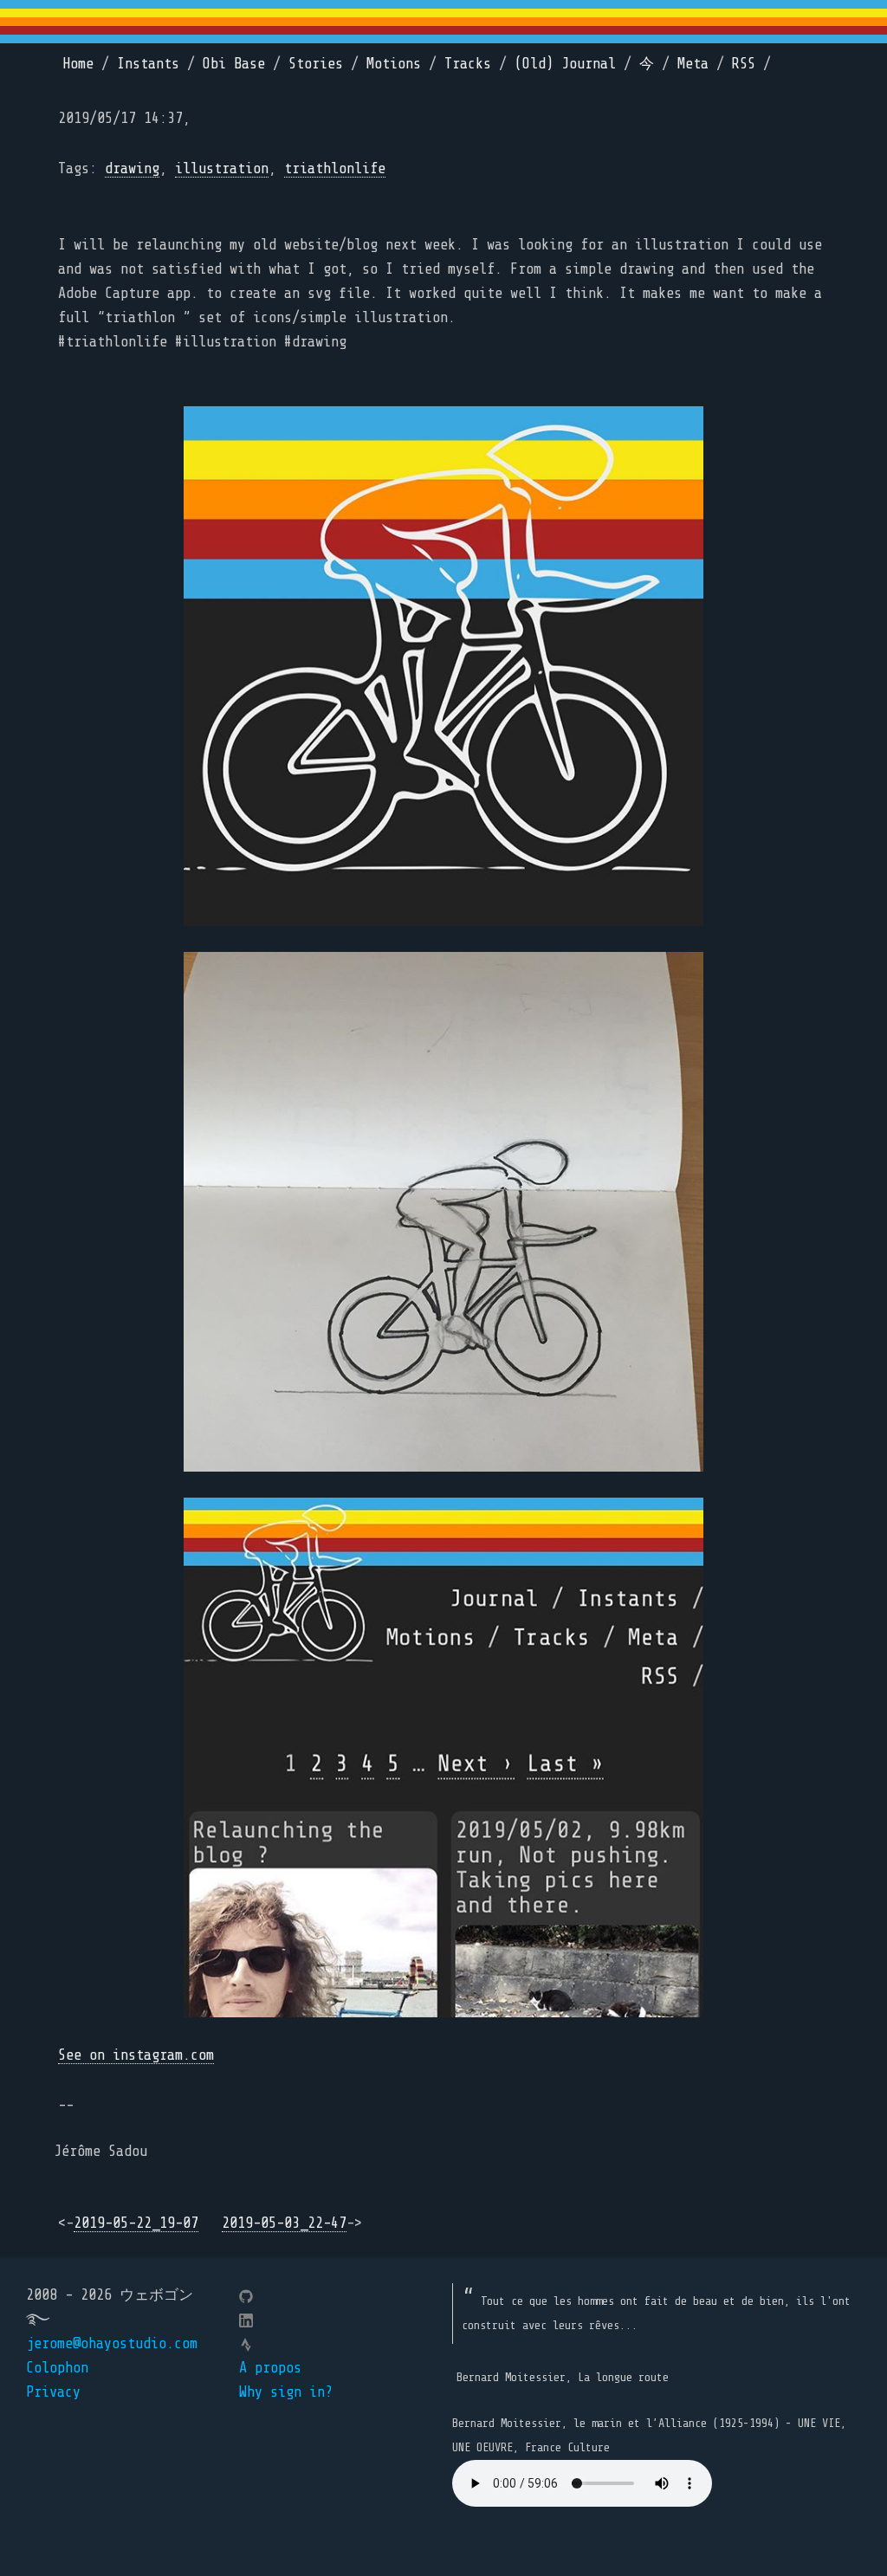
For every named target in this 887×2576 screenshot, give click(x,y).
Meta (693, 64)
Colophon (57, 2368)
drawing (132, 168)
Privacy (53, 2392)
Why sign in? (286, 2392)
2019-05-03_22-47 (284, 2223)
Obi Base (234, 64)
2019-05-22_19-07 (136, 2223)
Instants (148, 64)
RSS (744, 64)
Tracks (468, 64)
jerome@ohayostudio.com (112, 2343)
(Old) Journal (565, 64)
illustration (222, 168)
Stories (316, 64)
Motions (394, 64)
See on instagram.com (136, 2055)
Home (78, 64)
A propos (270, 2368)
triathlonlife (335, 168)
